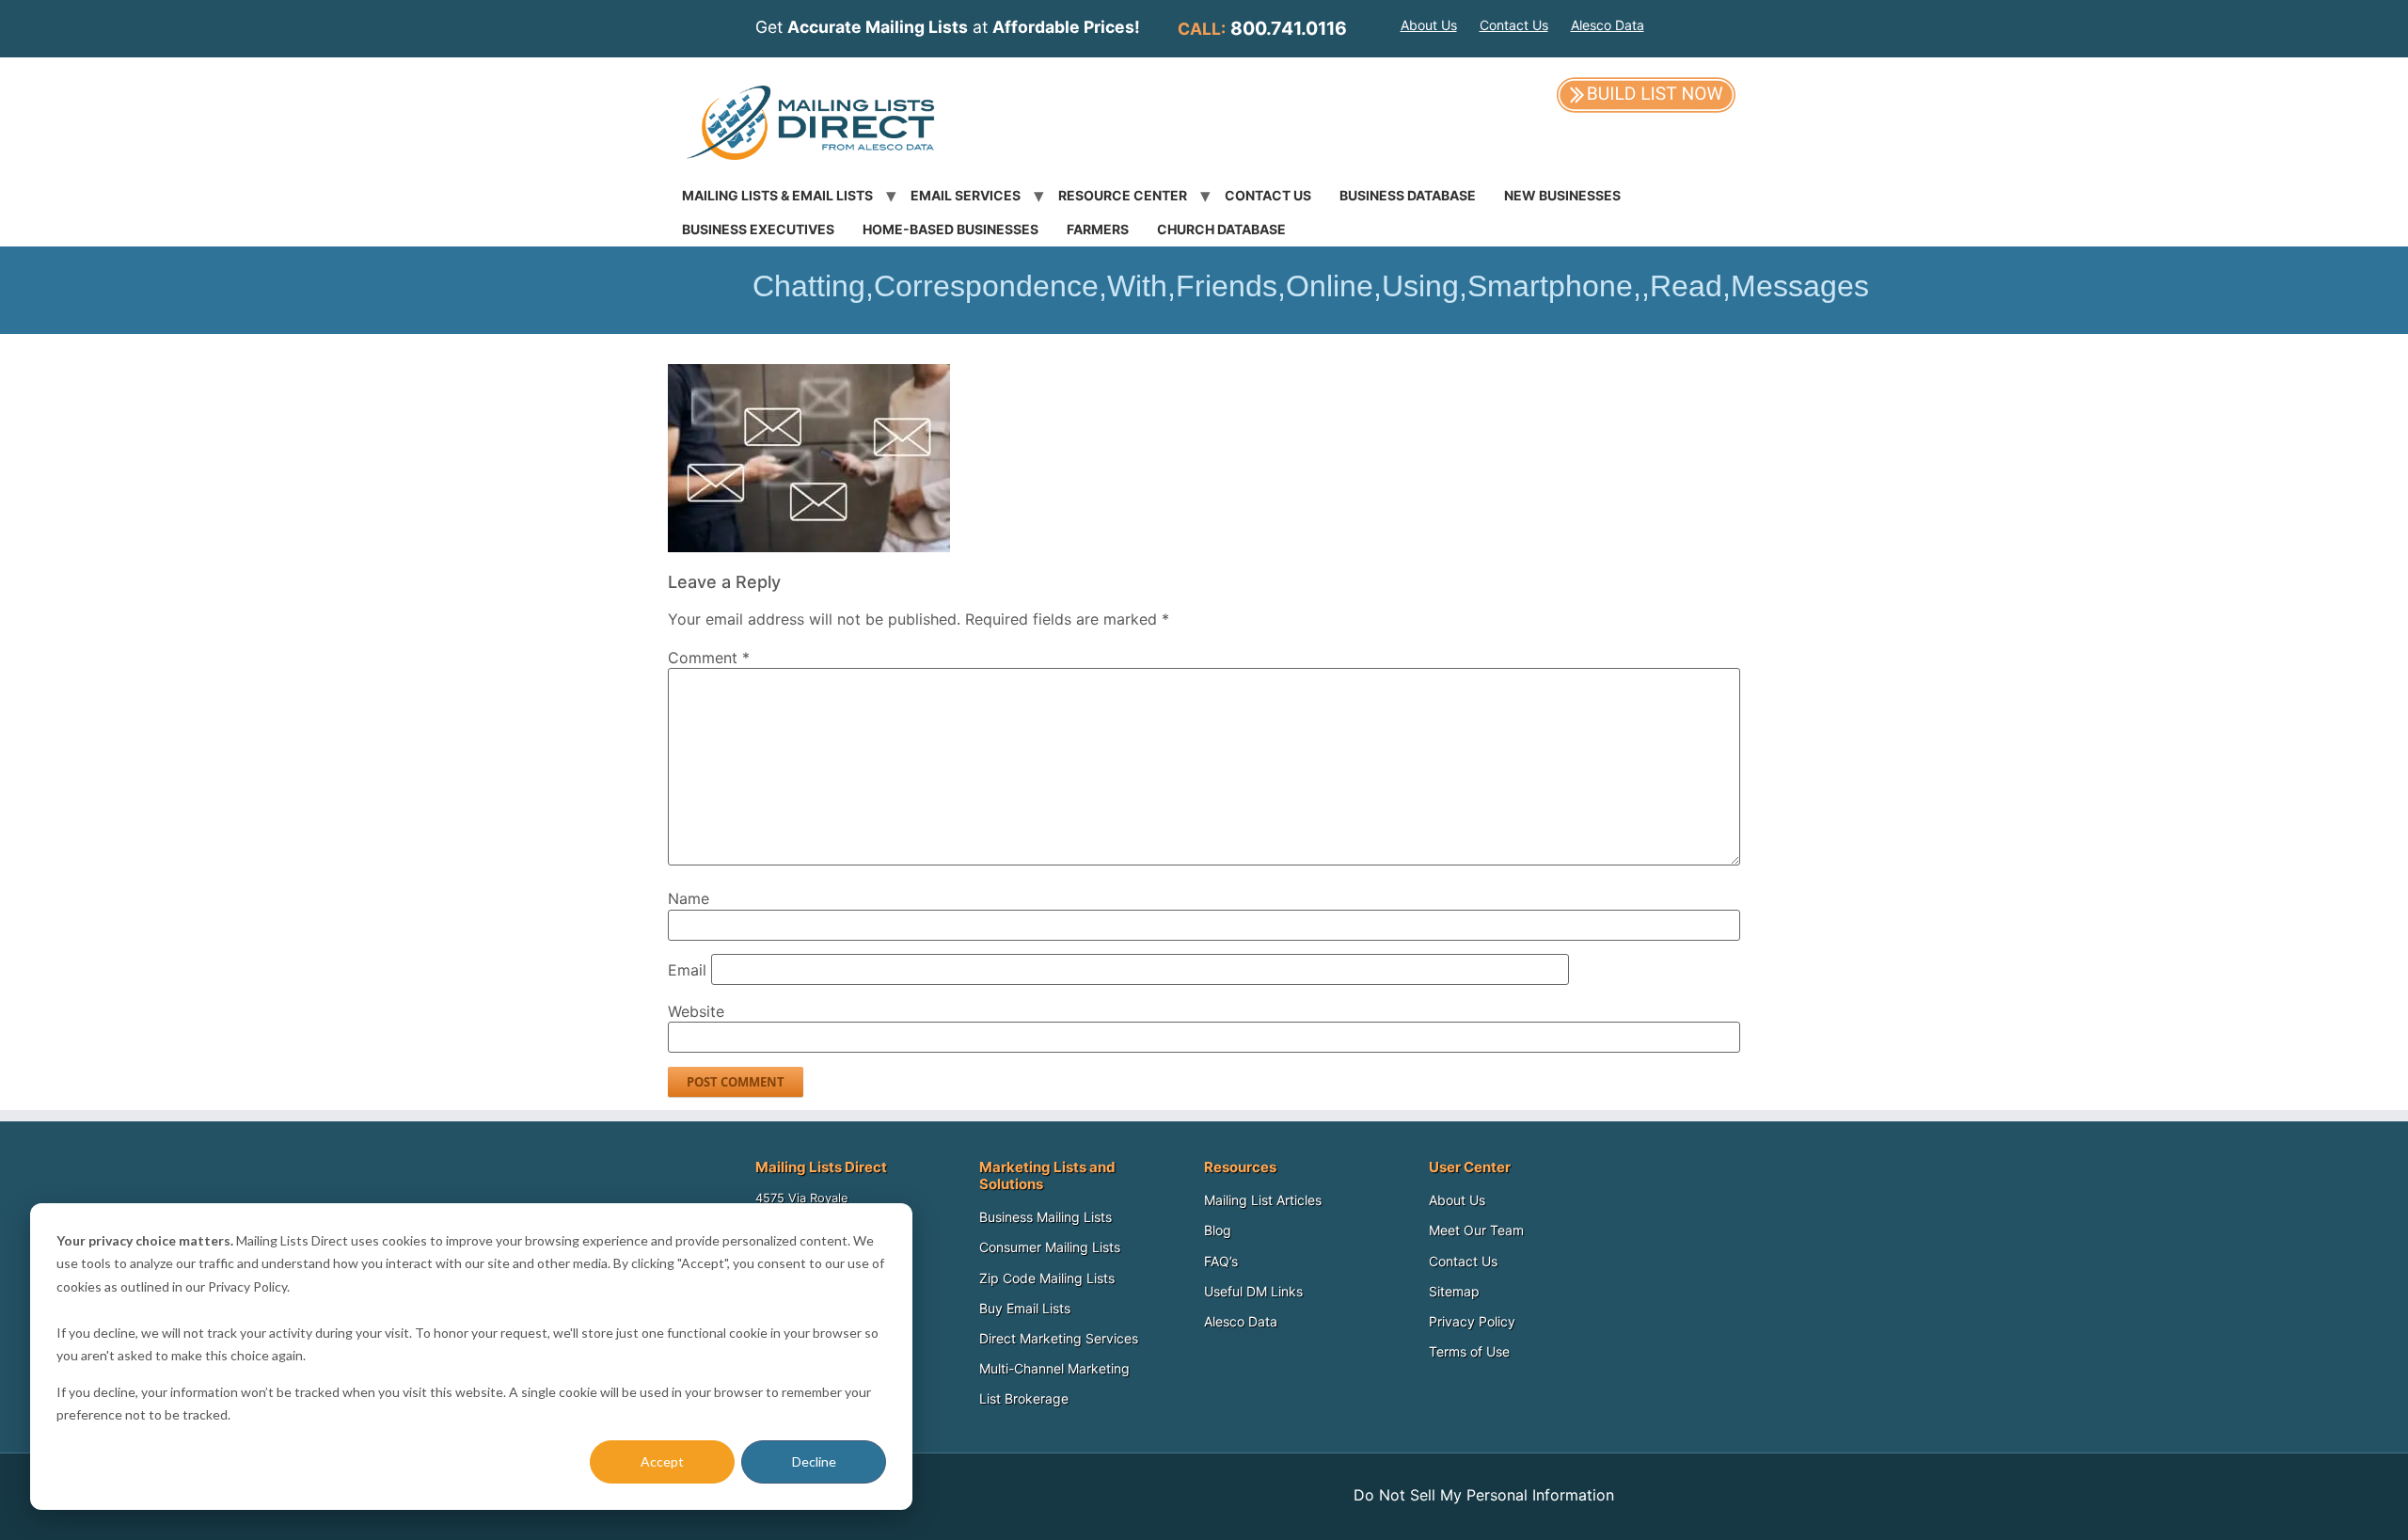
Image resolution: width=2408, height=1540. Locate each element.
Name (689, 898)
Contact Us (1514, 25)
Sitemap (1454, 1291)
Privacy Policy (1472, 1321)
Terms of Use (1469, 1351)
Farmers (1098, 229)
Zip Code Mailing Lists (1047, 1278)
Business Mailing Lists (1046, 1217)
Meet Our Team (1476, 1230)
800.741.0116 (1289, 28)
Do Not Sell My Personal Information (1484, 1495)
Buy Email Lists (1025, 1308)
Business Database (1408, 195)
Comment (709, 658)
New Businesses (1562, 195)
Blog (1218, 1230)
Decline (814, 1461)
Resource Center (1123, 195)
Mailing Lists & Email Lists (777, 195)
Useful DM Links (1253, 1291)
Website (696, 1011)
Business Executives (758, 229)
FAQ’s (1221, 1261)
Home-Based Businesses (951, 229)
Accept (662, 1461)
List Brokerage (1024, 1398)
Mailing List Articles (1263, 1200)
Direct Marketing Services (1059, 1338)
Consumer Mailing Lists (1050, 1247)
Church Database (1221, 229)
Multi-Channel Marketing (1054, 1368)
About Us (1429, 25)
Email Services (966, 195)
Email (687, 970)
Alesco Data (1608, 25)
